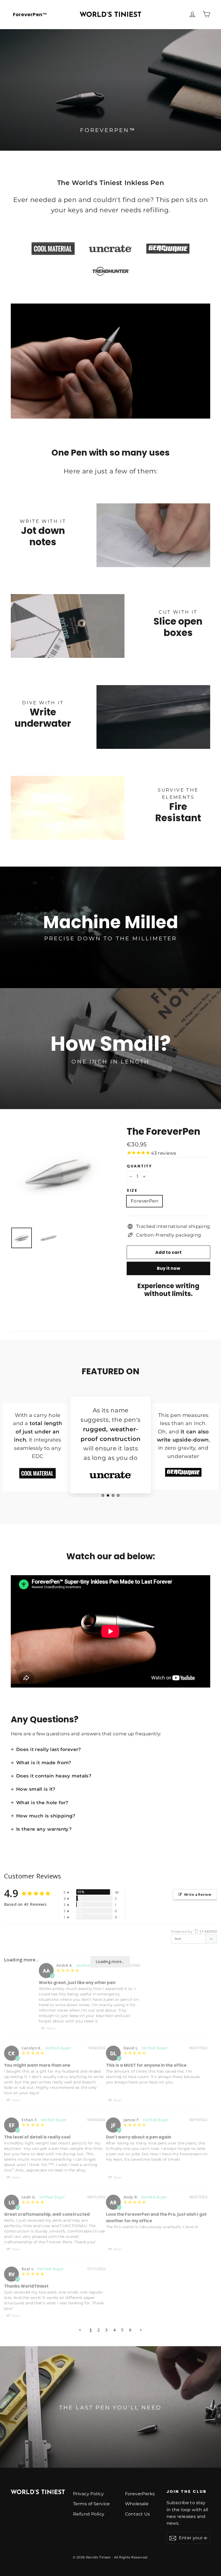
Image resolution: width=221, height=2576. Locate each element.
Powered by (194, 1931)
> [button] (141, 2330)
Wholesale (137, 2504)
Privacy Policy (88, 2494)
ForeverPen (144, 1201)
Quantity (139, 1166)
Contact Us (138, 2514)
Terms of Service (91, 2504)
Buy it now (169, 1268)
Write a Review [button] (198, 1894)
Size (132, 1191)
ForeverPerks (140, 2494)
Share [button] (51, 2028)
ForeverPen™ (30, 14)
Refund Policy (89, 2514)
